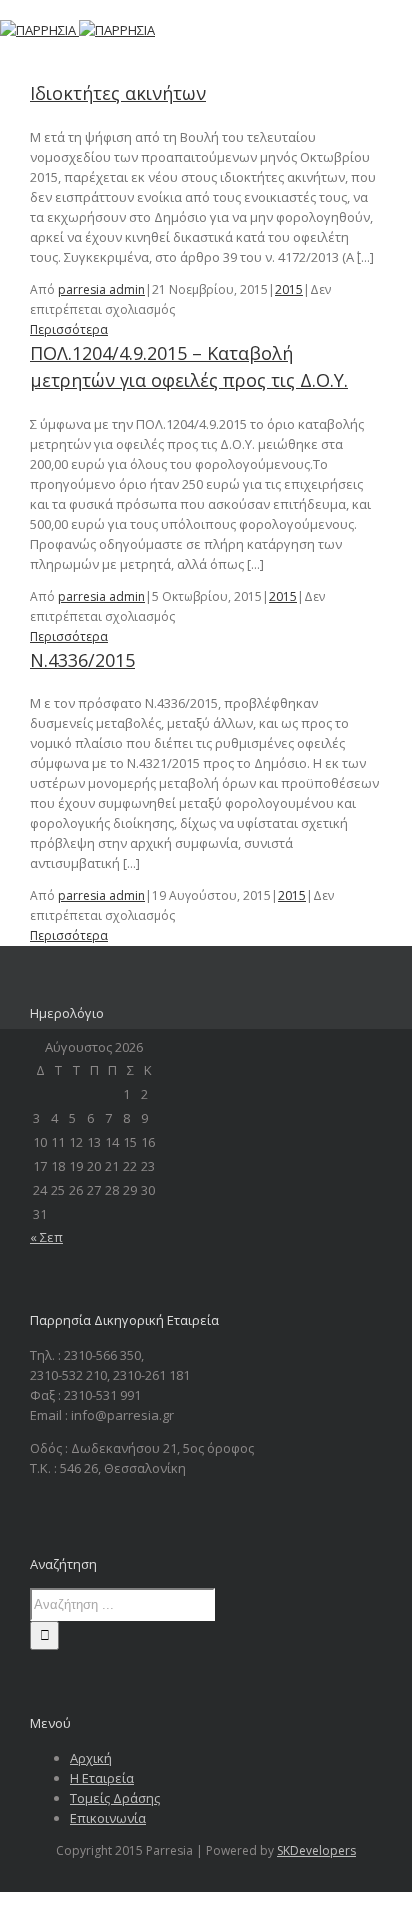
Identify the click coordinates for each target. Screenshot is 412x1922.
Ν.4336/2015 (82, 660)
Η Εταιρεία (102, 1778)
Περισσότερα (69, 329)
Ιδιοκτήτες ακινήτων (118, 93)
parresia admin (101, 289)
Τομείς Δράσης (115, 1798)
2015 (289, 289)
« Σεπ (46, 1237)
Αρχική (91, 1758)
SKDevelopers (316, 1850)
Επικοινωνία (108, 1818)
